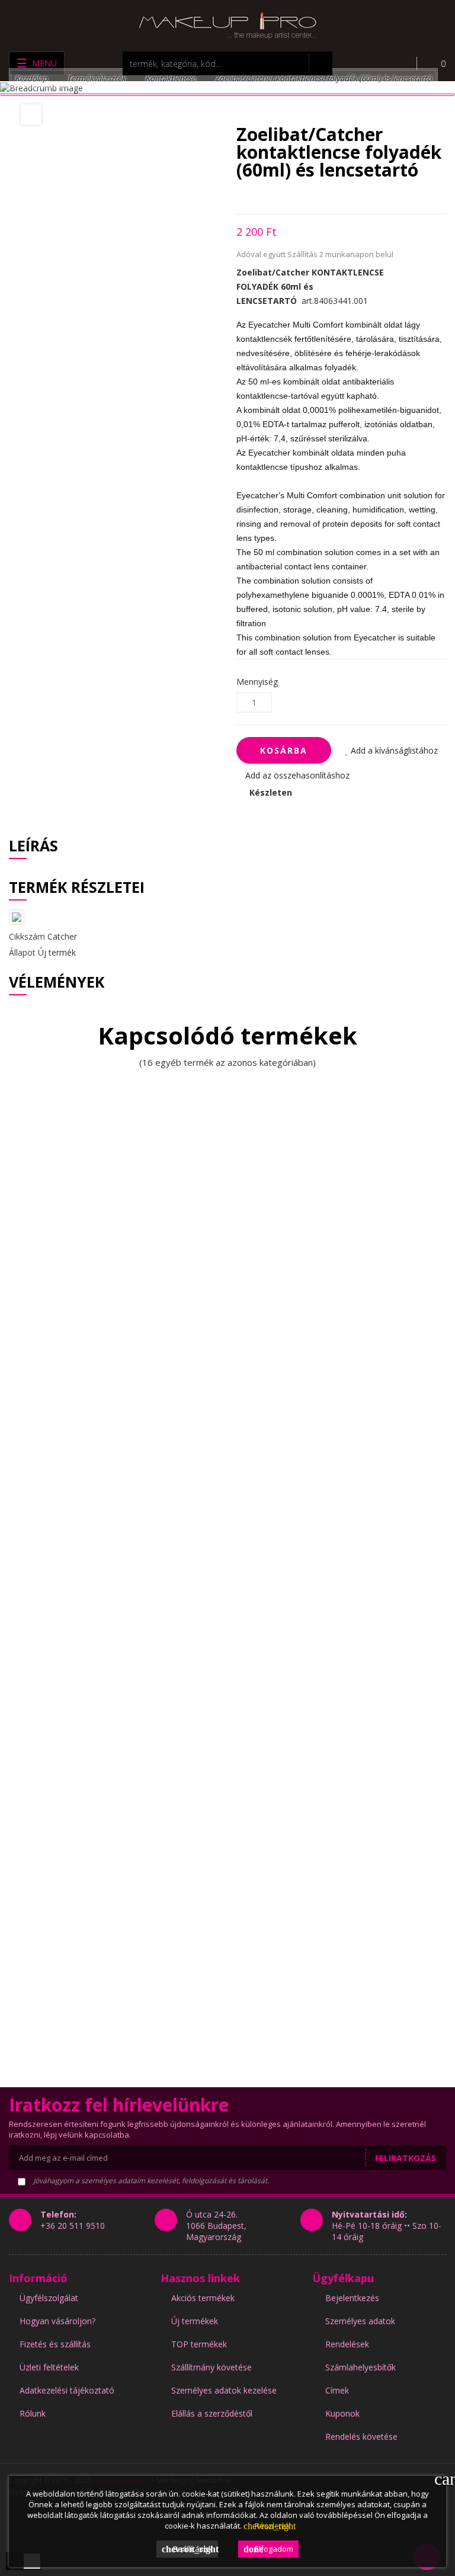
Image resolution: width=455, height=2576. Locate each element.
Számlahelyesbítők (361, 2367)
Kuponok (342, 2413)
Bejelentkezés (352, 2298)
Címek (337, 2390)
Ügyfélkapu (343, 2278)
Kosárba (284, 750)
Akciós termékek (203, 2298)
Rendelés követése (361, 2436)
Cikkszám (27, 936)
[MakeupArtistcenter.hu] (227, 25)
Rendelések (347, 2344)
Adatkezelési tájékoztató (67, 2390)
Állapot (22, 952)
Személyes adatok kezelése (224, 2390)
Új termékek (195, 2321)
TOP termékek (199, 2344)
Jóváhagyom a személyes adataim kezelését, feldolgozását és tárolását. (150, 2181)
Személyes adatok (360, 2321)
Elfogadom (268, 2549)
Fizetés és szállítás (55, 2344)
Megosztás (240, 196)
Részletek (267, 2526)
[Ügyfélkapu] (399, 63)
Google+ (281, 196)
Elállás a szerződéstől (212, 2413)
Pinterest (302, 196)
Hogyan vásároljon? (57, 2321)
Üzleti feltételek (49, 2367)
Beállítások (190, 2549)
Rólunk (33, 2413)
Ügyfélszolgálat (49, 2298)
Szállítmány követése (212, 2367)
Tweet (260, 196)
